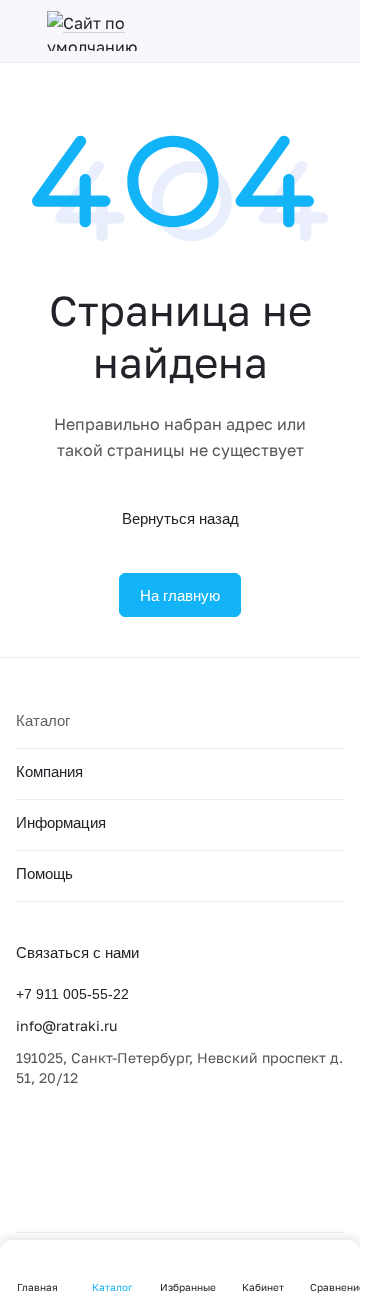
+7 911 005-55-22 (72, 994)
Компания (49, 771)
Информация (61, 822)
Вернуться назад (180, 518)
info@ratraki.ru (66, 1025)
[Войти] (334, 31)
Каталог (43, 720)
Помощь (44, 873)
